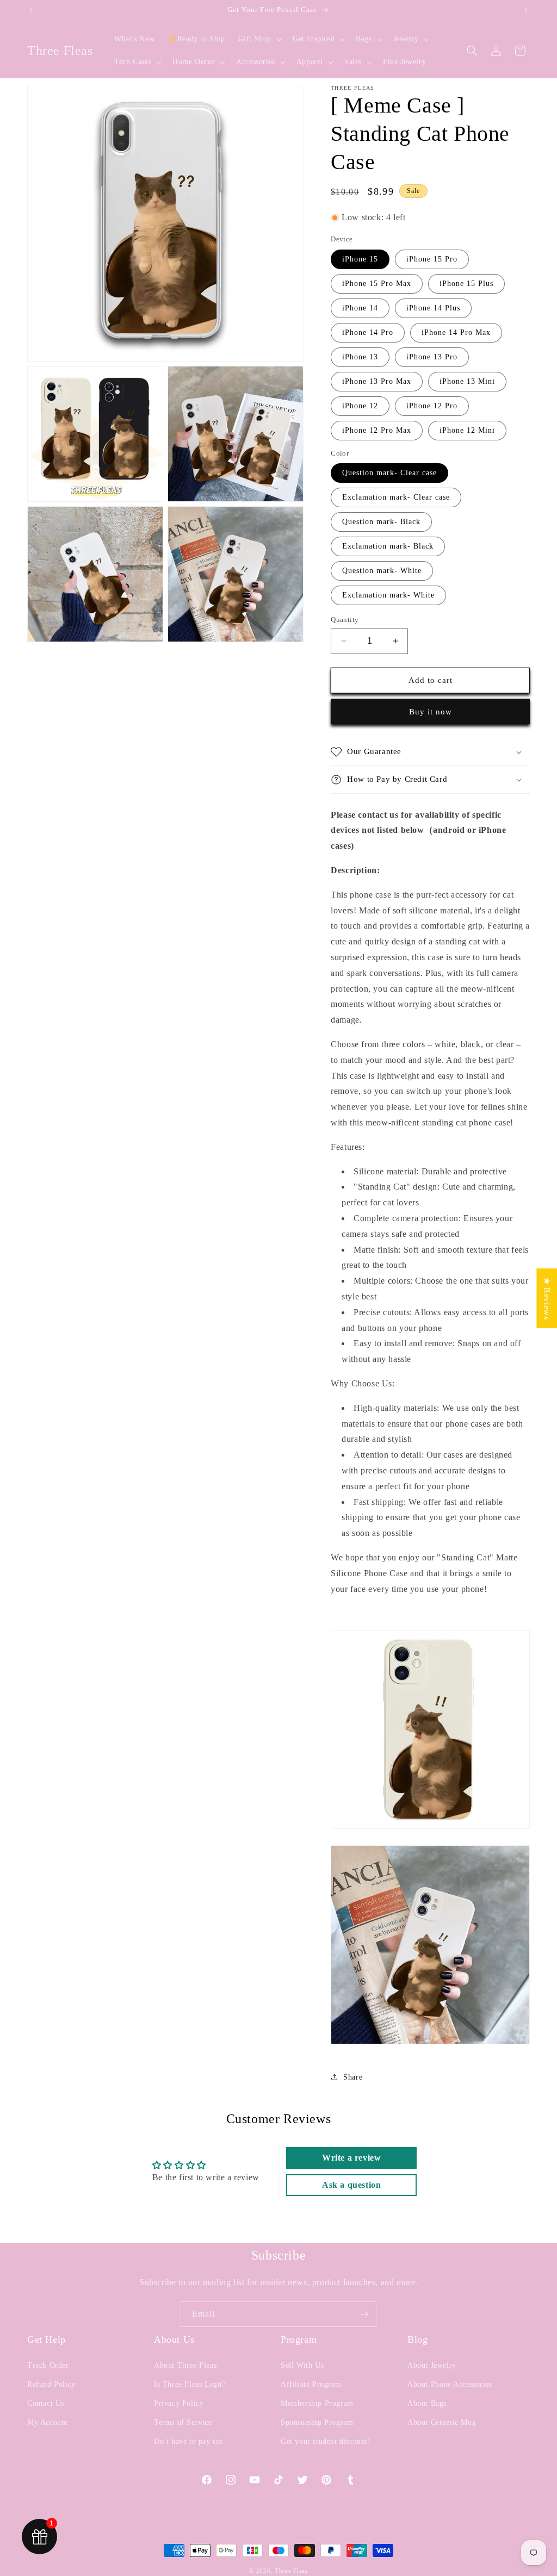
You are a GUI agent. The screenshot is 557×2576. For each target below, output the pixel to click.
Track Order (48, 2365)
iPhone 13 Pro (432, 357)
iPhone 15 (360, 259)
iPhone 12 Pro (432, 406)
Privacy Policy (179, 2403)
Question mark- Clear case (389, 473)
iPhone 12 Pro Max (377, 430)
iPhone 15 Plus (466, 284)
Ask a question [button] (351, 2185)
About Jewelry (432, 2365)
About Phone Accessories (450, 2384)
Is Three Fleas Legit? (190, 2384)
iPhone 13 (360, 357)
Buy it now (431, 712)
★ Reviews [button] (547, 1298)
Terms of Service (183, 2422)
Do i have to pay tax (188, 2441)
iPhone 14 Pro (368, 332)
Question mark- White (382, 571)
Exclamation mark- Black (388, 546)
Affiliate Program (311, 2384)
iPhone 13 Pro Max (377, 381)
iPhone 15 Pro (432, 259)
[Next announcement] (526, 10)
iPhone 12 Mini (467, 430)
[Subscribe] (364, 2314)
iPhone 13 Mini (467, 381)
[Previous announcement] (31, 10)
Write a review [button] (351, 2158)
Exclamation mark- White (388, 595)
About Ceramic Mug (442, 2422)
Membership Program (317, 2403)
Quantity (345, 620)
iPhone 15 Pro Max (377, 284)
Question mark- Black (381, 522)
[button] (259, 39)
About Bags (427, 2403)
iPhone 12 (360, 406)
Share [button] (353, 2077)
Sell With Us (302, 2365)
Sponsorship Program (317, 2422)
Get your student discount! (326, 2441)
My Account (48, 2422)
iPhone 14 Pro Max (456, 332)
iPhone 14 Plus (433, 308)
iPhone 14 (360, 308)
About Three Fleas (185, 2365)
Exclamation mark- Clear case (396, 497)
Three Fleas (291, 2571)
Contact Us (46, 2403)
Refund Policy (51, 2384)
